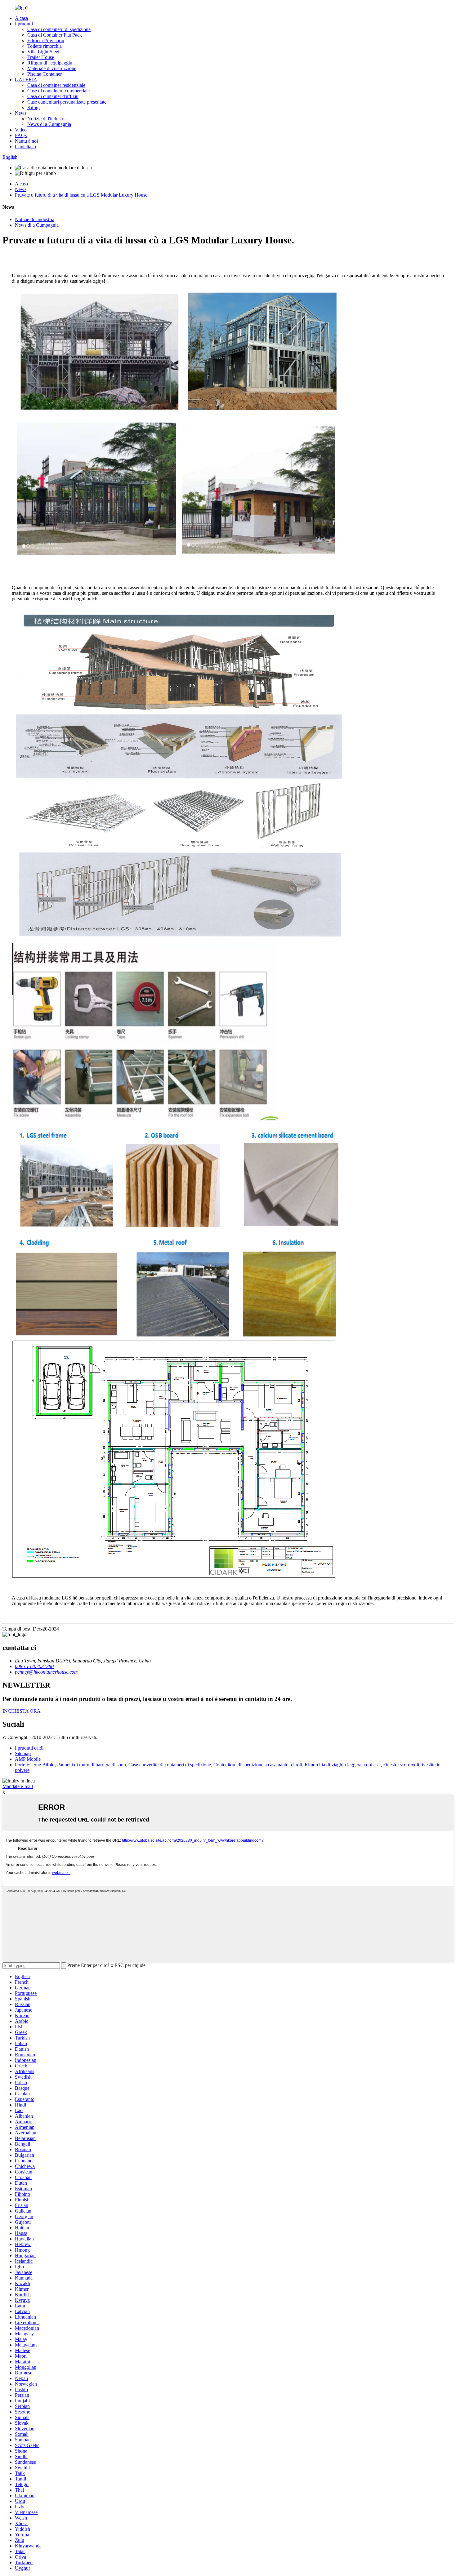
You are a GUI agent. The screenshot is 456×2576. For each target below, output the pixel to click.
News (21, 113)
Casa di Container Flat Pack (55, 35)
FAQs (21, 135)
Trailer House (41, 57)
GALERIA (26, 80)
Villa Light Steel (43, 52)
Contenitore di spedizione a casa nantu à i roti (258, 1765)
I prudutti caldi (29, 1748)
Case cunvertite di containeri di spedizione (170, 1765)
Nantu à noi (26, 141)
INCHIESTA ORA (22, 1711)
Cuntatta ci (25, 147)
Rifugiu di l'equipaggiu (50, 63)
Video (21, 130)
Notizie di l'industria (47, 119)
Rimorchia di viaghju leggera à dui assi (343, 1765)
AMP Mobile (28, 1759)
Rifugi (34, 107)
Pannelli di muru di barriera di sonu (92, 1765)
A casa (21, 18)
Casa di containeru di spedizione (59, 29)
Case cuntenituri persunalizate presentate (67, 102)
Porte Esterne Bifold (35, 1765)
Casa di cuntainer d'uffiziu (53, 96)
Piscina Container (45, 74)
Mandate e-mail (18, 1786)
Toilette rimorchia (45, 46)
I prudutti (24, 24)
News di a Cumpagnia (49, 124)
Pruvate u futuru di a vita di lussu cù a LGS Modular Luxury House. (82, 195)
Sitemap (23, 1753)
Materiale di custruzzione (52, 68)
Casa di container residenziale (56, 85)
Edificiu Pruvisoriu (46, 40)
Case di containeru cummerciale (58, 91)
